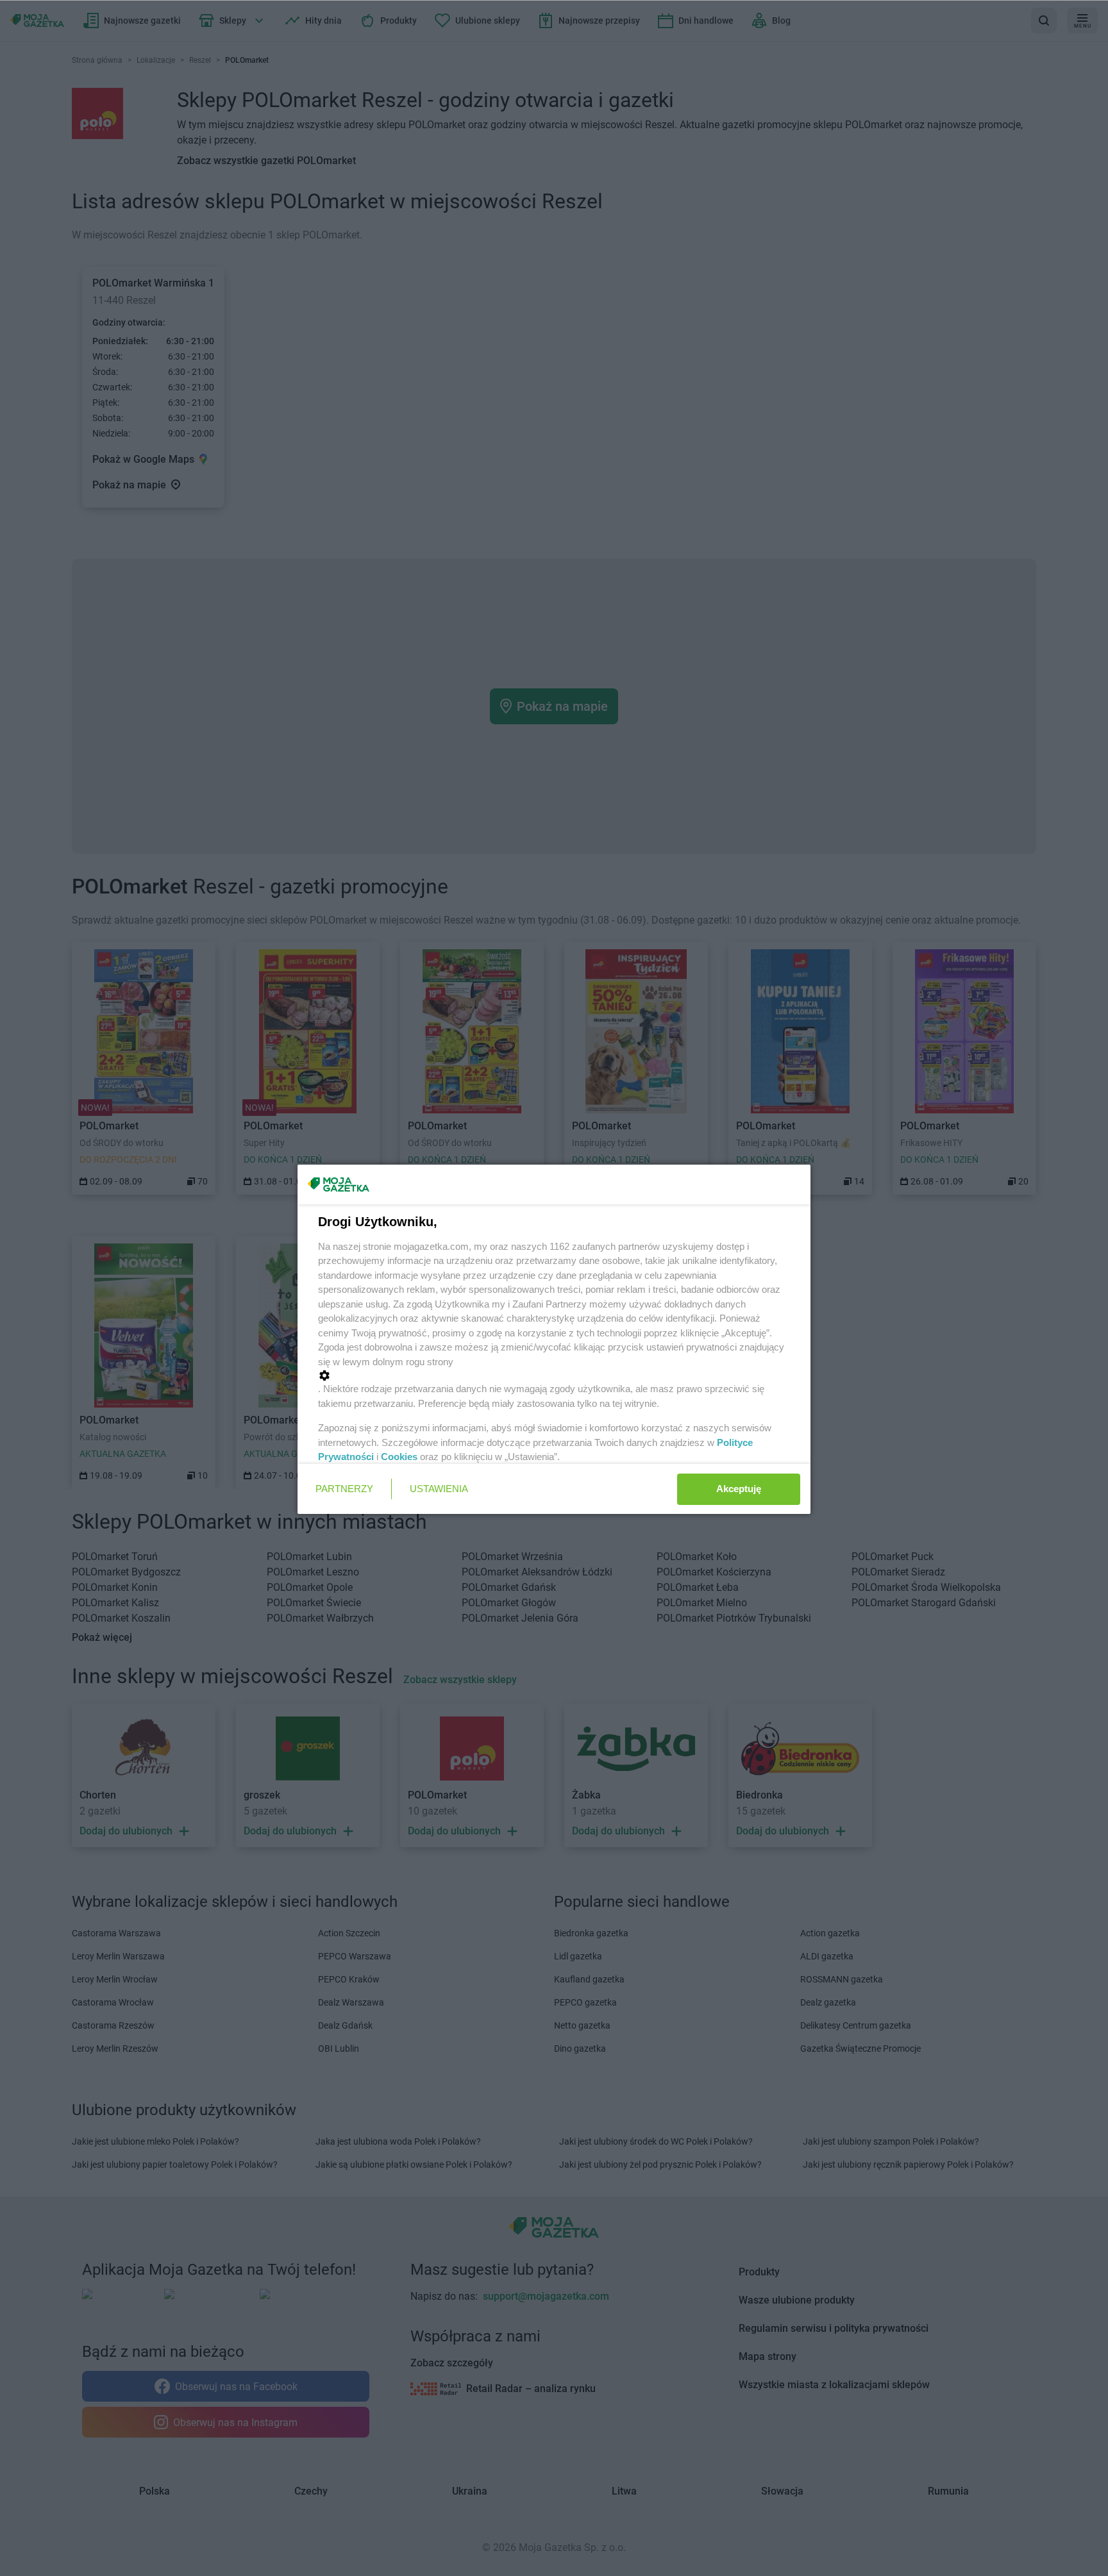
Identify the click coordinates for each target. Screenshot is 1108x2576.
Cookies (399, 1457)
